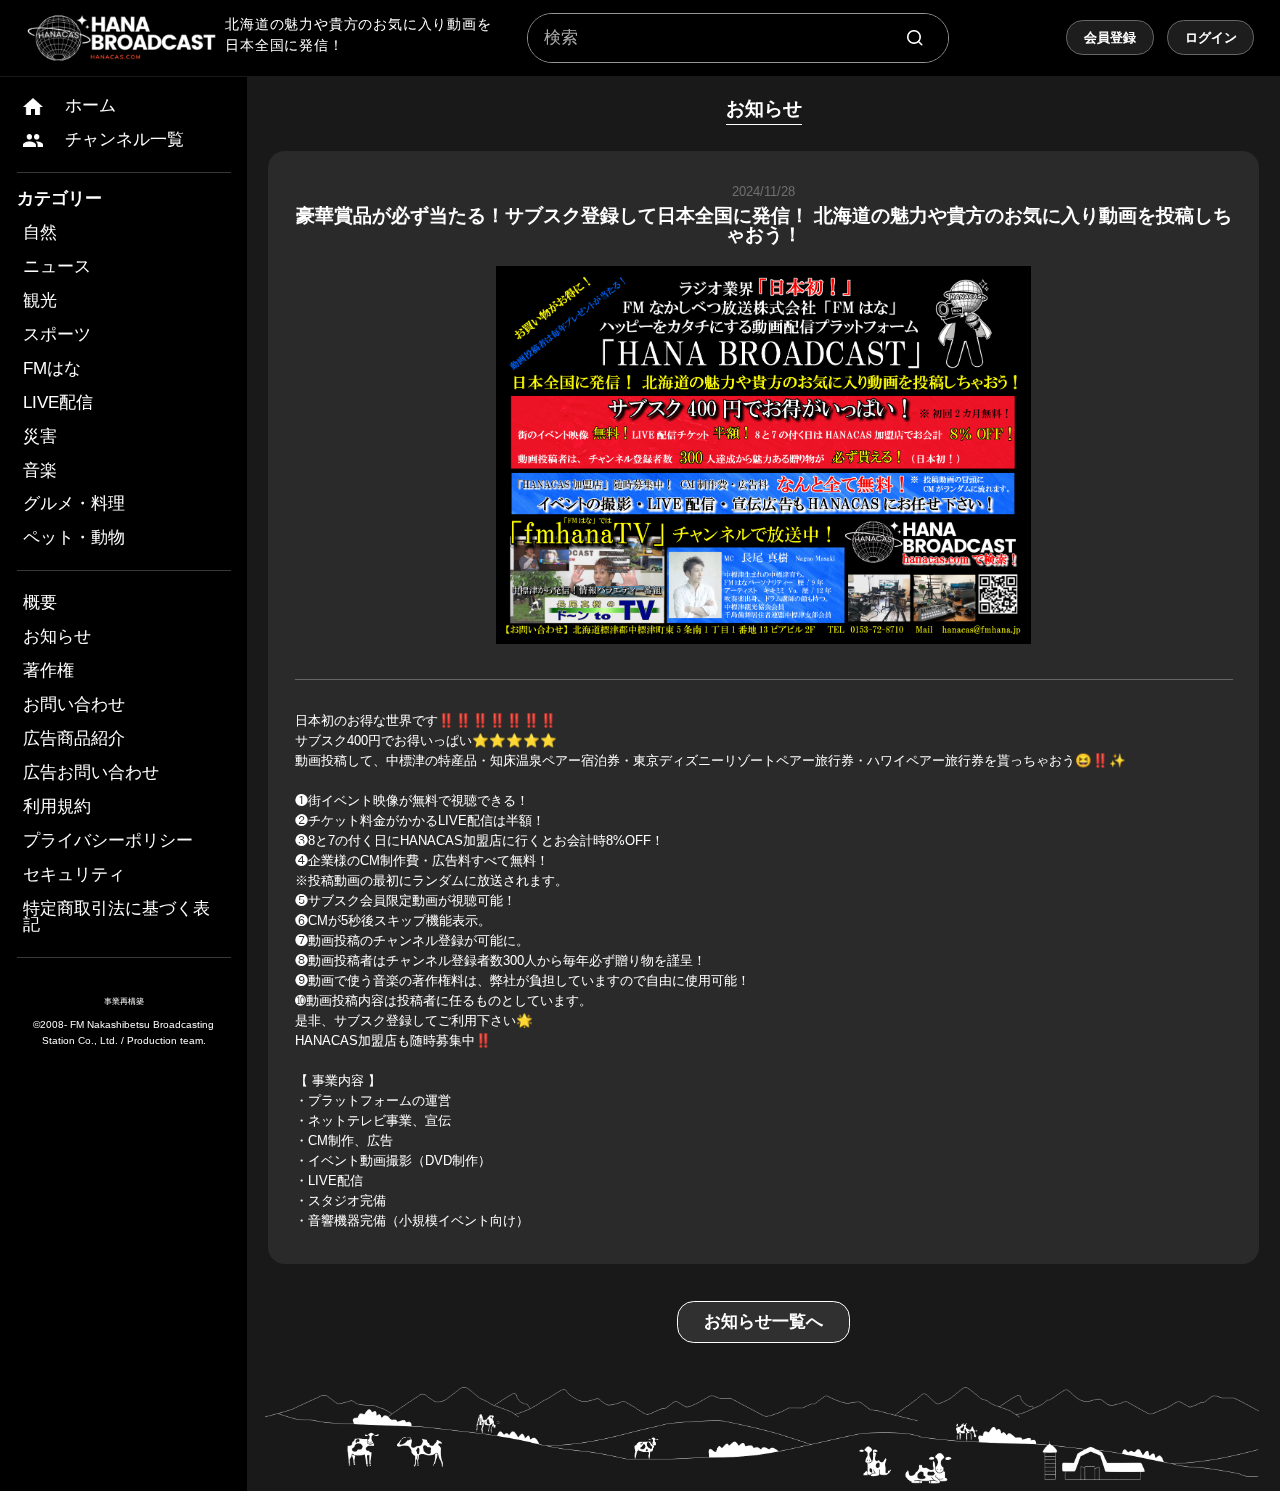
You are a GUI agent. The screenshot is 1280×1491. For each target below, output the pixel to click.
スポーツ (57, 334)
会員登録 (1110, 37)
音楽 (40, 470)
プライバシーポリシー (108, 840)
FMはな (52, 368)
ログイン (1211, 37)
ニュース (57, 266)
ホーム (90, 105)
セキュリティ (74, 874)
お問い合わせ (74, 704)
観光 (40, 300)
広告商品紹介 (74, 738)
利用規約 (57, 806)
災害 (40, 436)
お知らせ (57, 636)
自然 (40, 232)
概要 (40, 602)
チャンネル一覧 (124, 139)
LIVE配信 (58, 402)
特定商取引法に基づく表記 (116, 917)
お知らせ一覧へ (763, 1321)
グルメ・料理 (74, 503)
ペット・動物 (74, 537)
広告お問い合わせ (91, 772)
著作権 (48, 670)
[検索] (915, 38)
